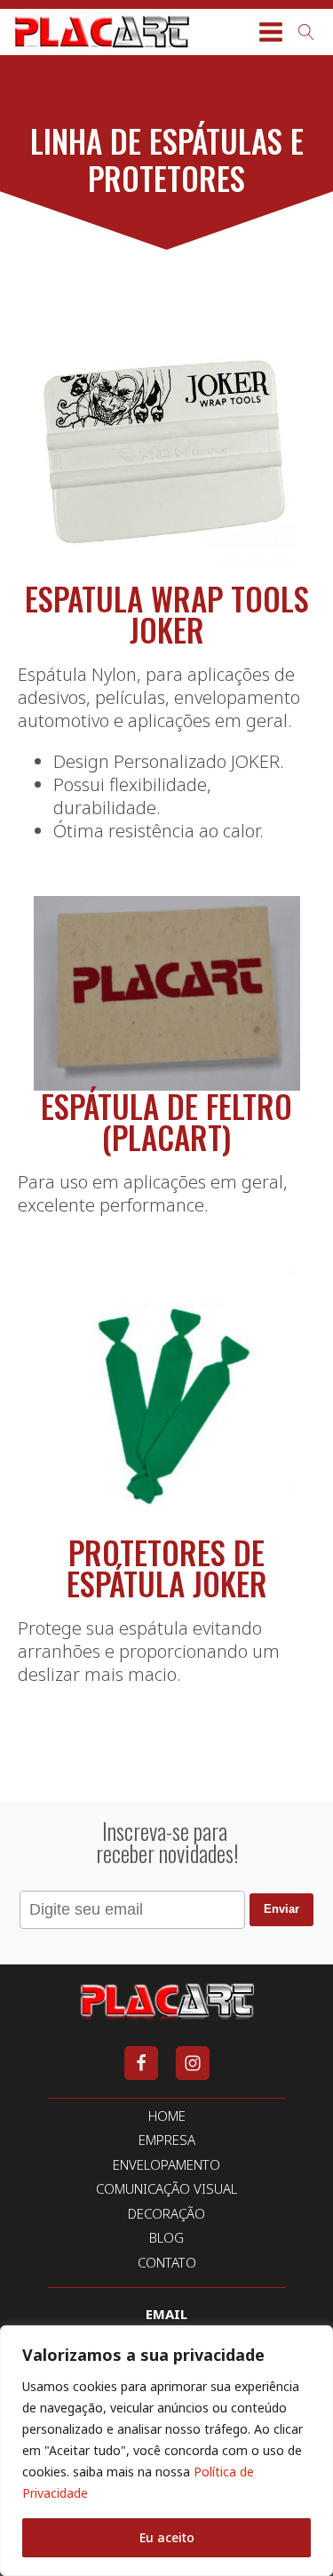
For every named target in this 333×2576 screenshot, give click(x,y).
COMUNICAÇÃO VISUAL (166, 2189)
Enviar (281, 1909)
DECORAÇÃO (166, 2214)
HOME (167, 2116)
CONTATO (167, 2263)
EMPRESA (167, 2140)
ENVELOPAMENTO (166, 2165)
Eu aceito (167, 2537)
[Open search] (306, 32)
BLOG (166, 2238)
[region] (166, 2451)
